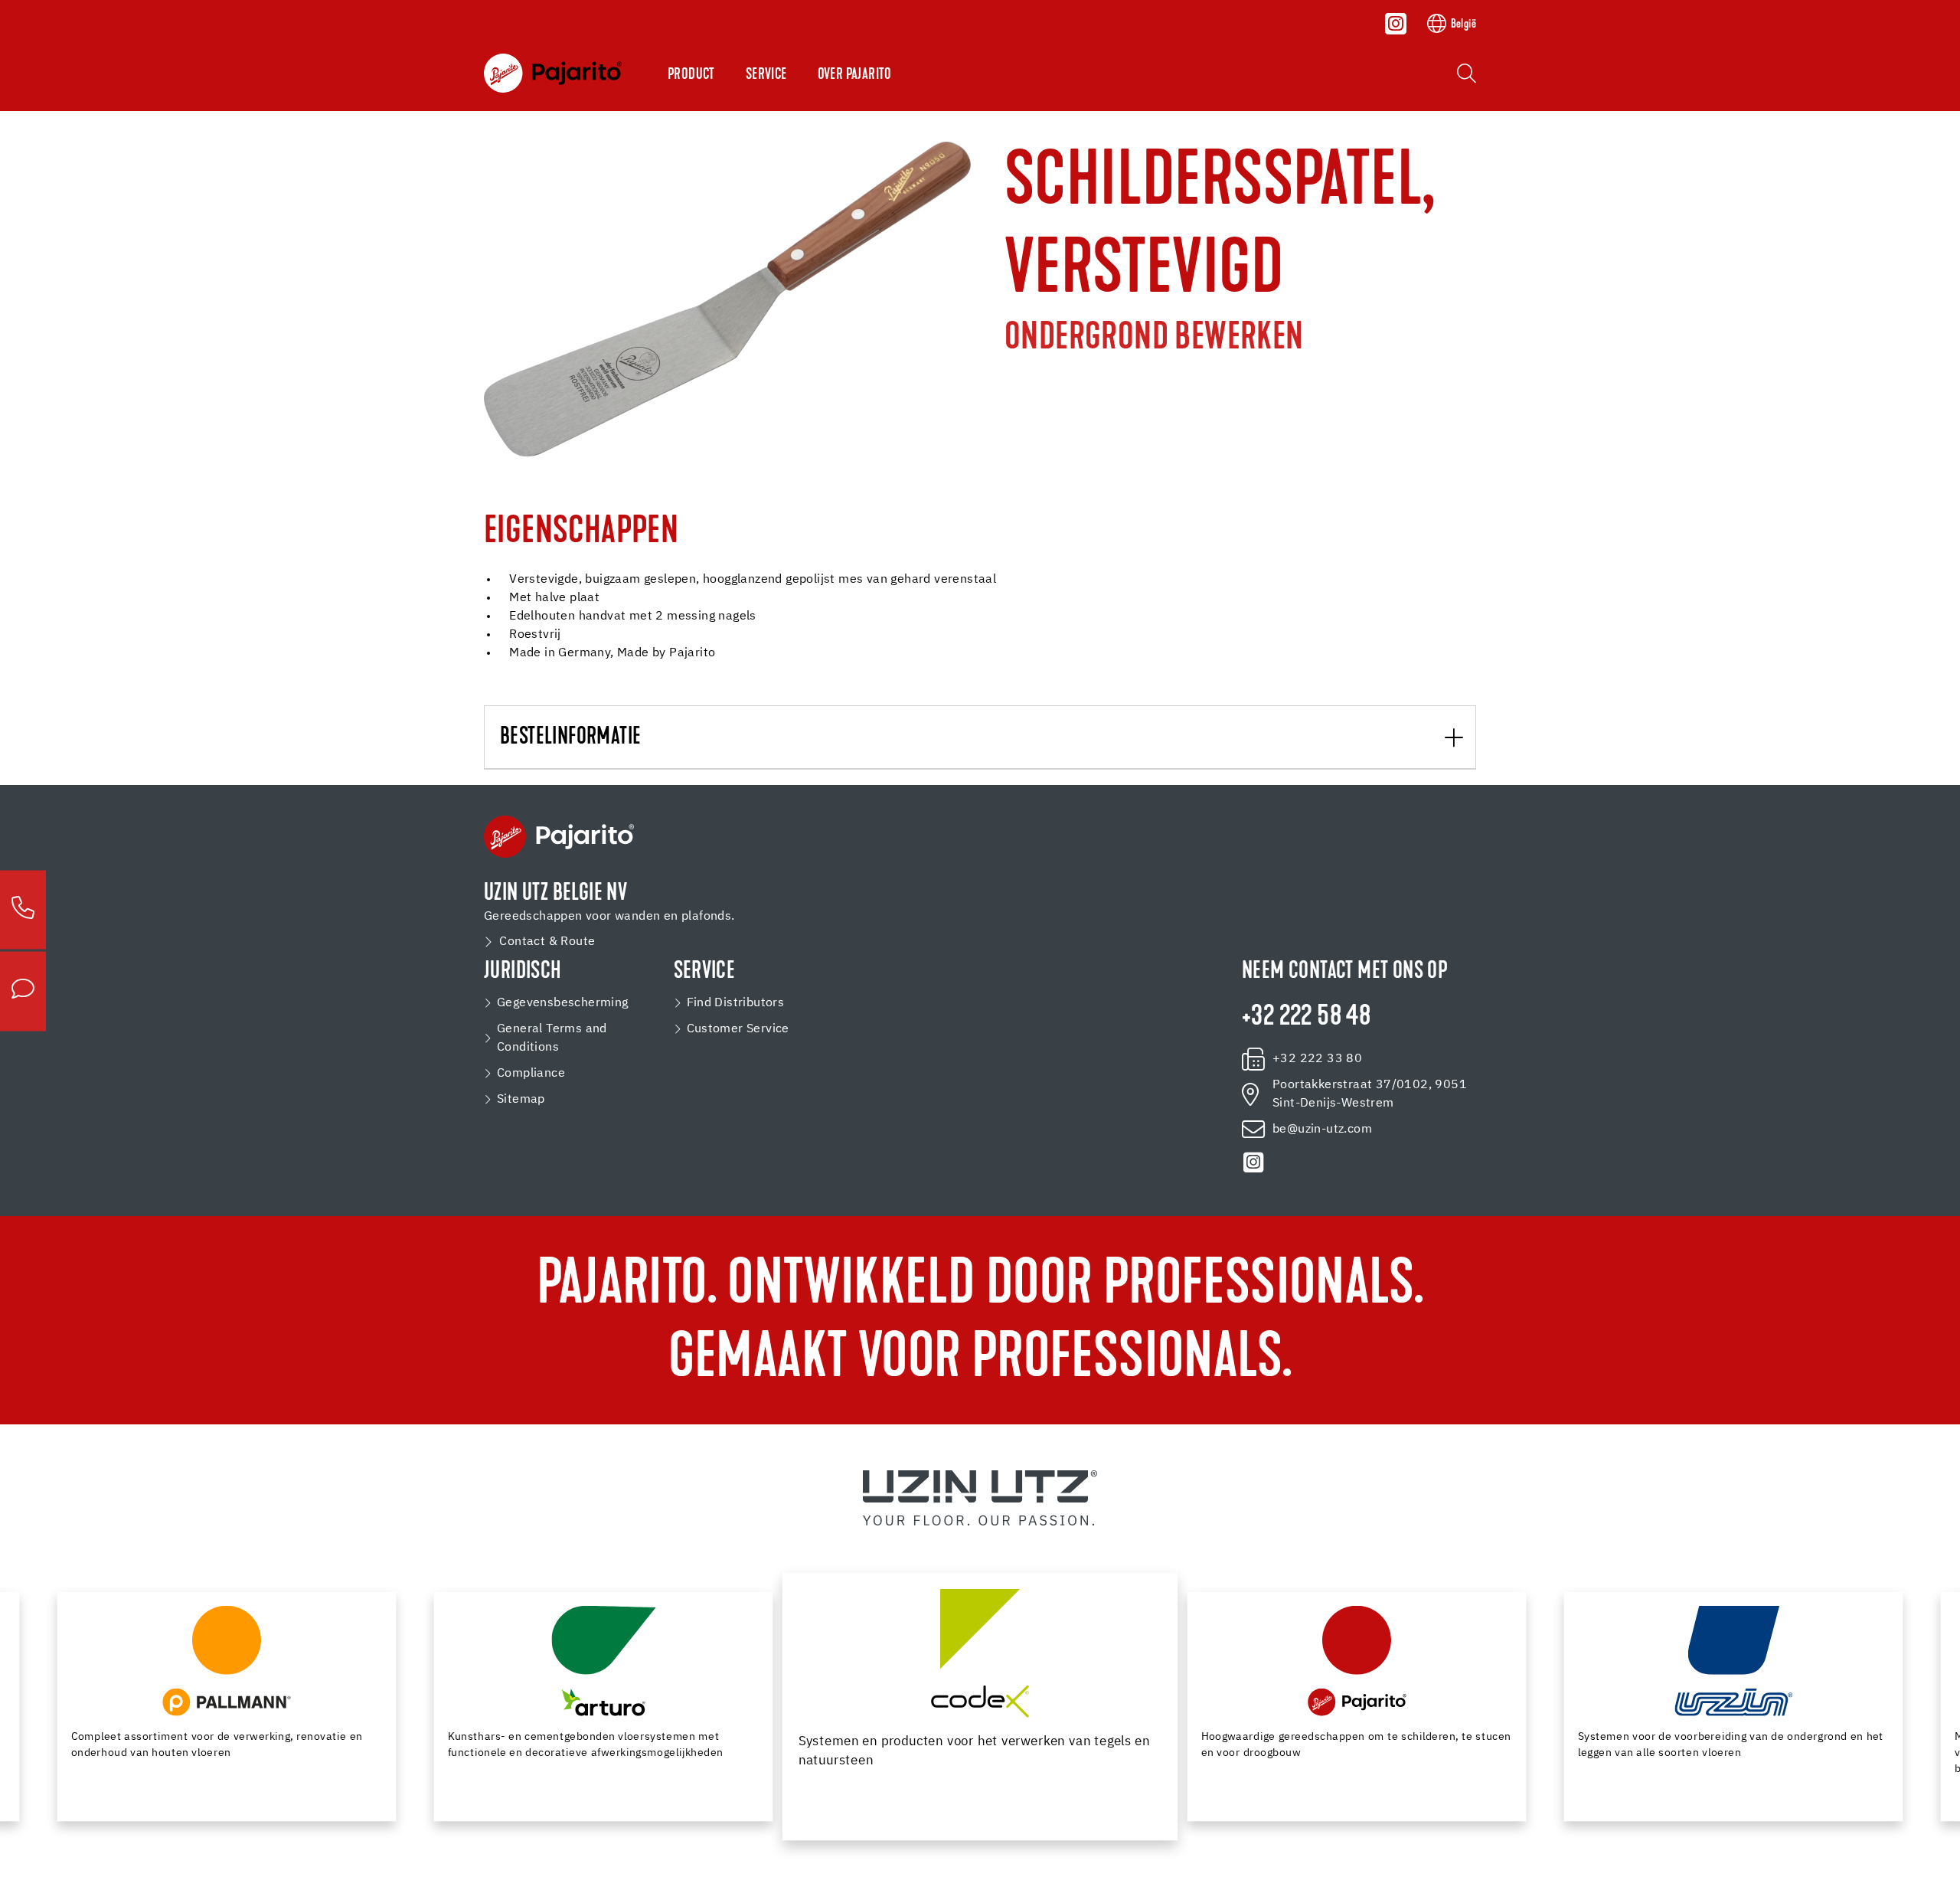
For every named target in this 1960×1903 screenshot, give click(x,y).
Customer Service (738, 1029)
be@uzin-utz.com (1322, 1130)
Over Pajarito (855, 75)
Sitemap (521, 1100)
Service (766, 75)
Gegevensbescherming (563, 1003)
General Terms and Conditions (552, 1038)
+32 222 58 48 (1306, 1018)
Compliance (531, 1074)
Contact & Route (547, 942)
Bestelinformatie (570, 738)
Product (691, 75)
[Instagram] (1396, 24)
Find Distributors (736, 1003)
